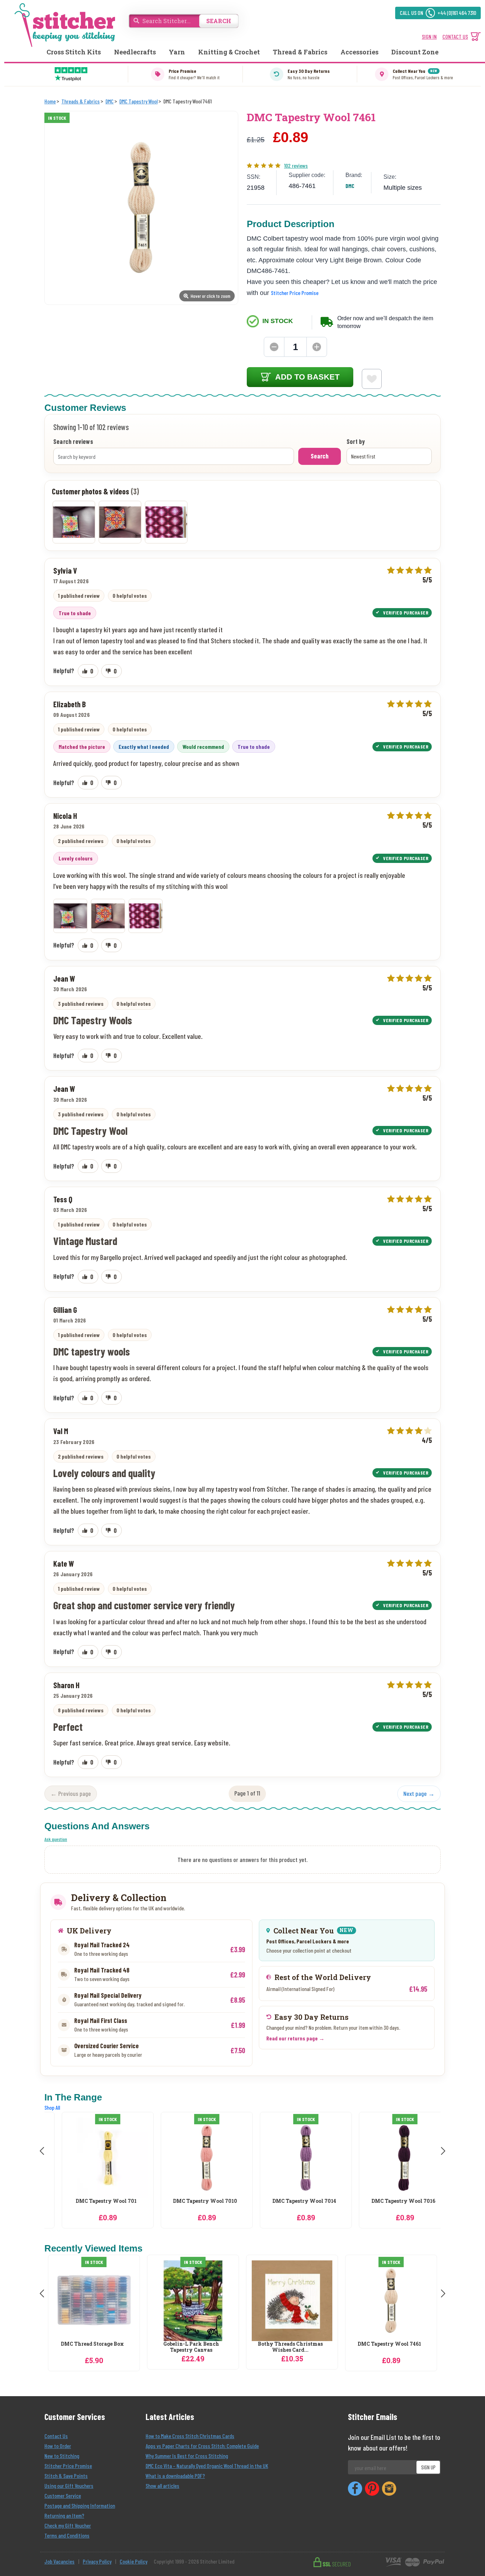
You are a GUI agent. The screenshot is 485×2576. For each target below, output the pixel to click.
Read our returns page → (295, 2038)
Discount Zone (415, 52)
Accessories (359, 52)
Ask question (56, 1839)
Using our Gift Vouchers (69, 2486)
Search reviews (73, 442)
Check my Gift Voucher (68, 2525)
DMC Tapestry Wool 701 (92, 2201)
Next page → (419, 1793)
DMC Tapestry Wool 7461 (389, 2344)
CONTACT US (455, 36)
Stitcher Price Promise (295, 293)
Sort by (356, 442)
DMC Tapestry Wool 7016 (389, 2201)
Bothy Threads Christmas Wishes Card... (290, 2347)
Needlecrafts (135, 52)
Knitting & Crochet (229, 52)
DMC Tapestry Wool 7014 (290, 2201)
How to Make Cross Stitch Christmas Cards (190, 2436)
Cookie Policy (133, 2561)
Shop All (52, 2107)
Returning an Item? (64, 2515)
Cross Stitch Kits (74, 52)
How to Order (58, 2446)
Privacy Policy (97, 2561)
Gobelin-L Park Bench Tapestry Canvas (191, 2347)
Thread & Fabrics (300, 52)
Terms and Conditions (67, 2535)
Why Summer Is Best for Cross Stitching (187, 2456)
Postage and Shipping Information (80, 2505)
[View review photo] (70, 916)
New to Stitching (62, 2456)
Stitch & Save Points (66, 2476)
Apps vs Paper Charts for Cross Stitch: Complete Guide (202, 2446)
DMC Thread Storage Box (92, 2344)
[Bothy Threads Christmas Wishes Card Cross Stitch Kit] (292, 2301)
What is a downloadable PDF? (175, 2476)
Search (320, 456)
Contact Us (56, 2436)
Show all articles (162, 2486)
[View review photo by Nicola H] (74, 522)
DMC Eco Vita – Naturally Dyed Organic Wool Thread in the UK (207, 2466)
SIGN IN (429, 36)
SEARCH (219, 21)
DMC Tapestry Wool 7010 (191, 2201)
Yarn (177, 52)
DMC (350, 186)
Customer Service (63, 2495)
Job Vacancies (59, 2561)
